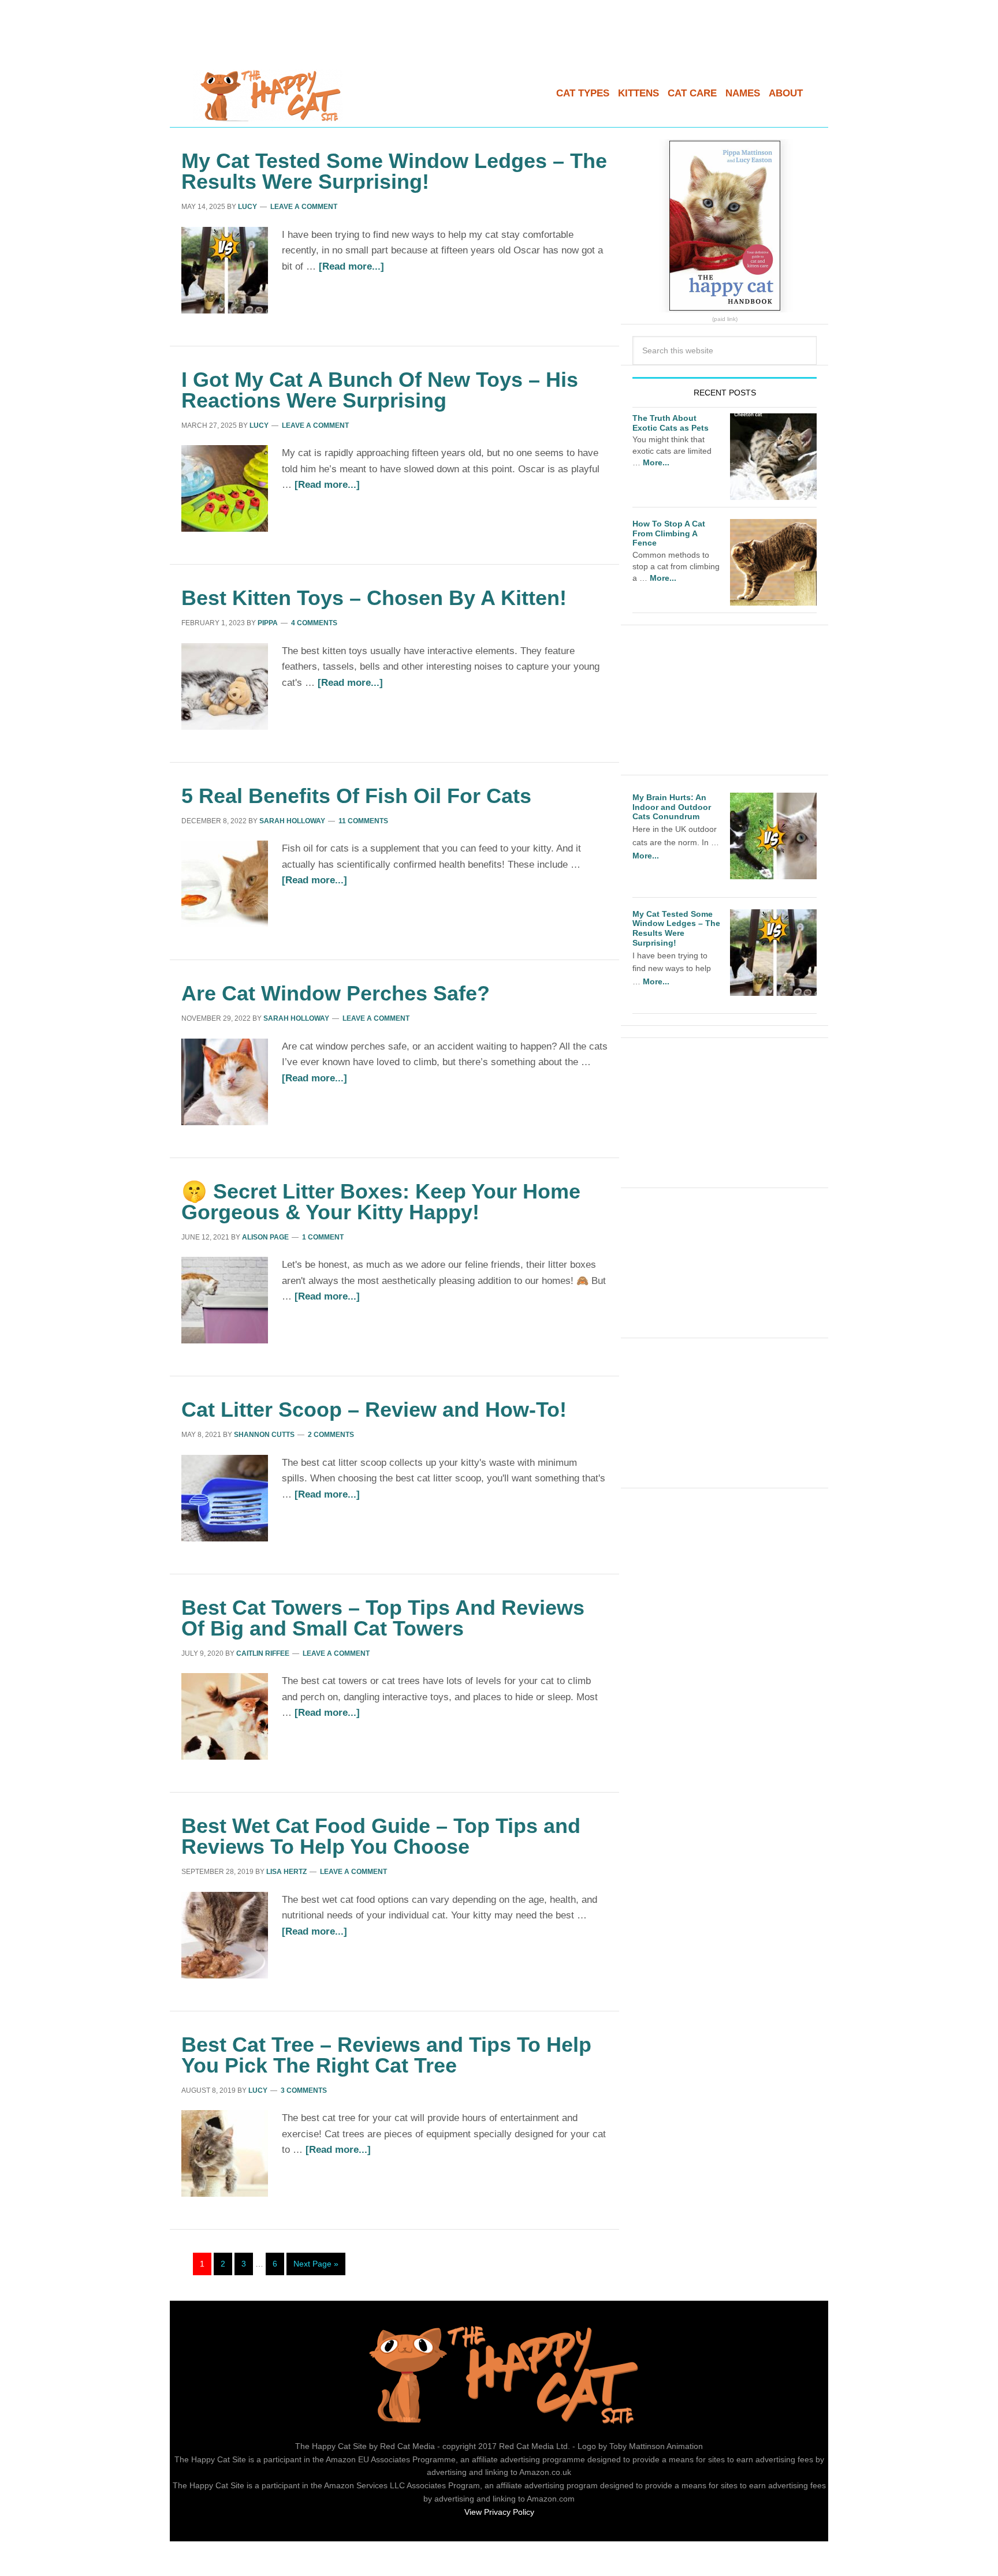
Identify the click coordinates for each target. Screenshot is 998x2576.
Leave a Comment (304, 207)
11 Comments (363, 821)
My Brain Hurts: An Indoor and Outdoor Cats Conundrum (672, 807)
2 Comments (331, 1435)
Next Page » (316, 2264)
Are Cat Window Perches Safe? (336, 993)
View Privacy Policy (499, 2512)
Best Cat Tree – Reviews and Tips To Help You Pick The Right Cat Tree (386, 2055)
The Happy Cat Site (268, 95)
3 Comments (304, 2090)
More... (656, 462)
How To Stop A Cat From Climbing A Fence (669, 533)
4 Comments (314, 623)
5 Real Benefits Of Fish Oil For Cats (356, 796)
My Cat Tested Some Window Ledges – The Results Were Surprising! (394, 171)
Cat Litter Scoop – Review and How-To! (374, 1410)
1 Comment (323, 1237)
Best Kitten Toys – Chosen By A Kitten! (374, 598)
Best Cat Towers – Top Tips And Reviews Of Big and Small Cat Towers (383, 1618)
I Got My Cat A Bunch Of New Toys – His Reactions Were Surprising (380, 390)
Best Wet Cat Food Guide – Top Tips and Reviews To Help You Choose (381, 1836)
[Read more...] (351, 266)
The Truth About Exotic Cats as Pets (671, 423)
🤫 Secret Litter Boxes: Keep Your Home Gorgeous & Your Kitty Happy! (381, 1202)
